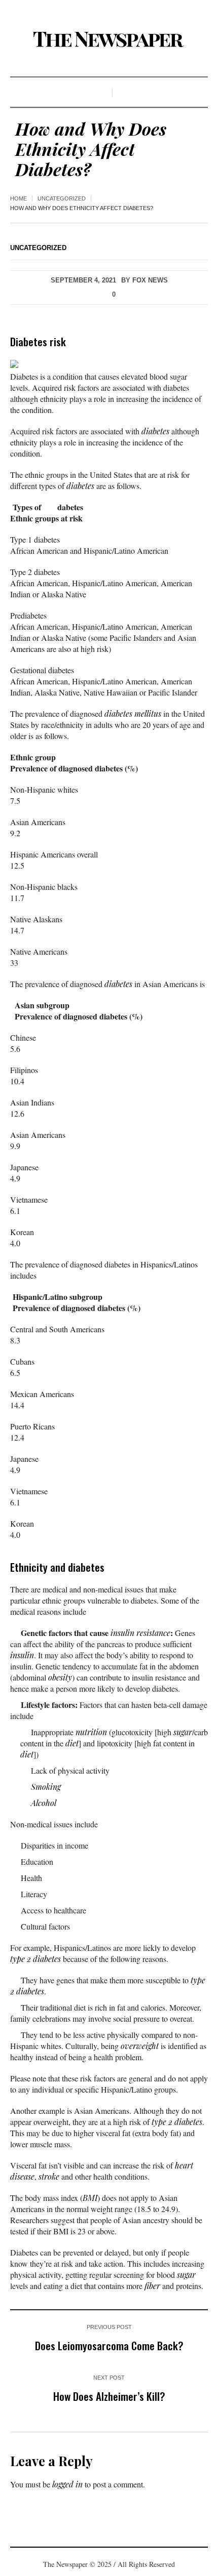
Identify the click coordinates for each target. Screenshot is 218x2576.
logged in (67, 2484)
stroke (49, 2176)
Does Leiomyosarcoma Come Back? (109, 2345)
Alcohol (44, 1803)
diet (72, 1743)
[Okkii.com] (109, 39)
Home (19, 198)
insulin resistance (140, 1633)
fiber (152, 2286)
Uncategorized (62, 198)
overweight (140, 2046)
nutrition (91, 1732)
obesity (60, 1677)
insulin (22, 1655)
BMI (90, 2198)
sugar (183, 1732)
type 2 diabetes (35, 1959)
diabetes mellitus (133, 713)
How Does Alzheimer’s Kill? (109, 2396)
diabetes (155, 431)
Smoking (46, 1787)
